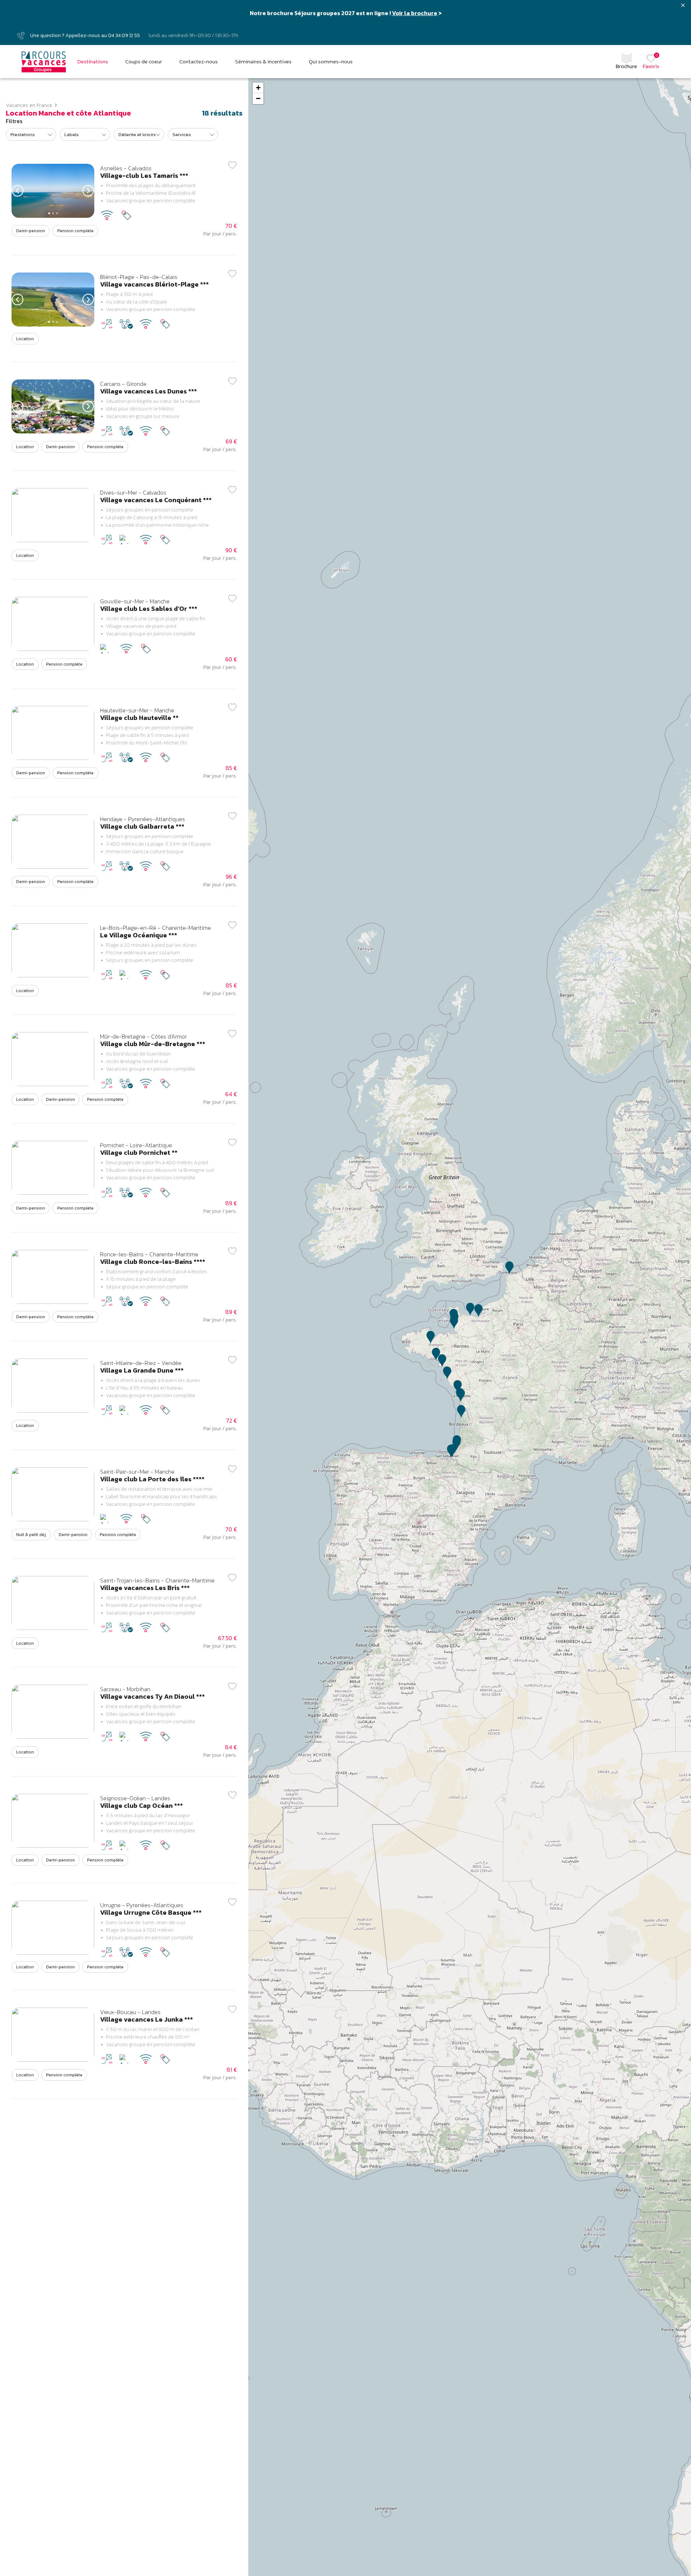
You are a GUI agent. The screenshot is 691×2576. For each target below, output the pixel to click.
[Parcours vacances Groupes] (44, 62)
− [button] (258, 98)
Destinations (93, 62)
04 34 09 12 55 (124, 35)
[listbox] (31, 134)
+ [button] (258, 88)
